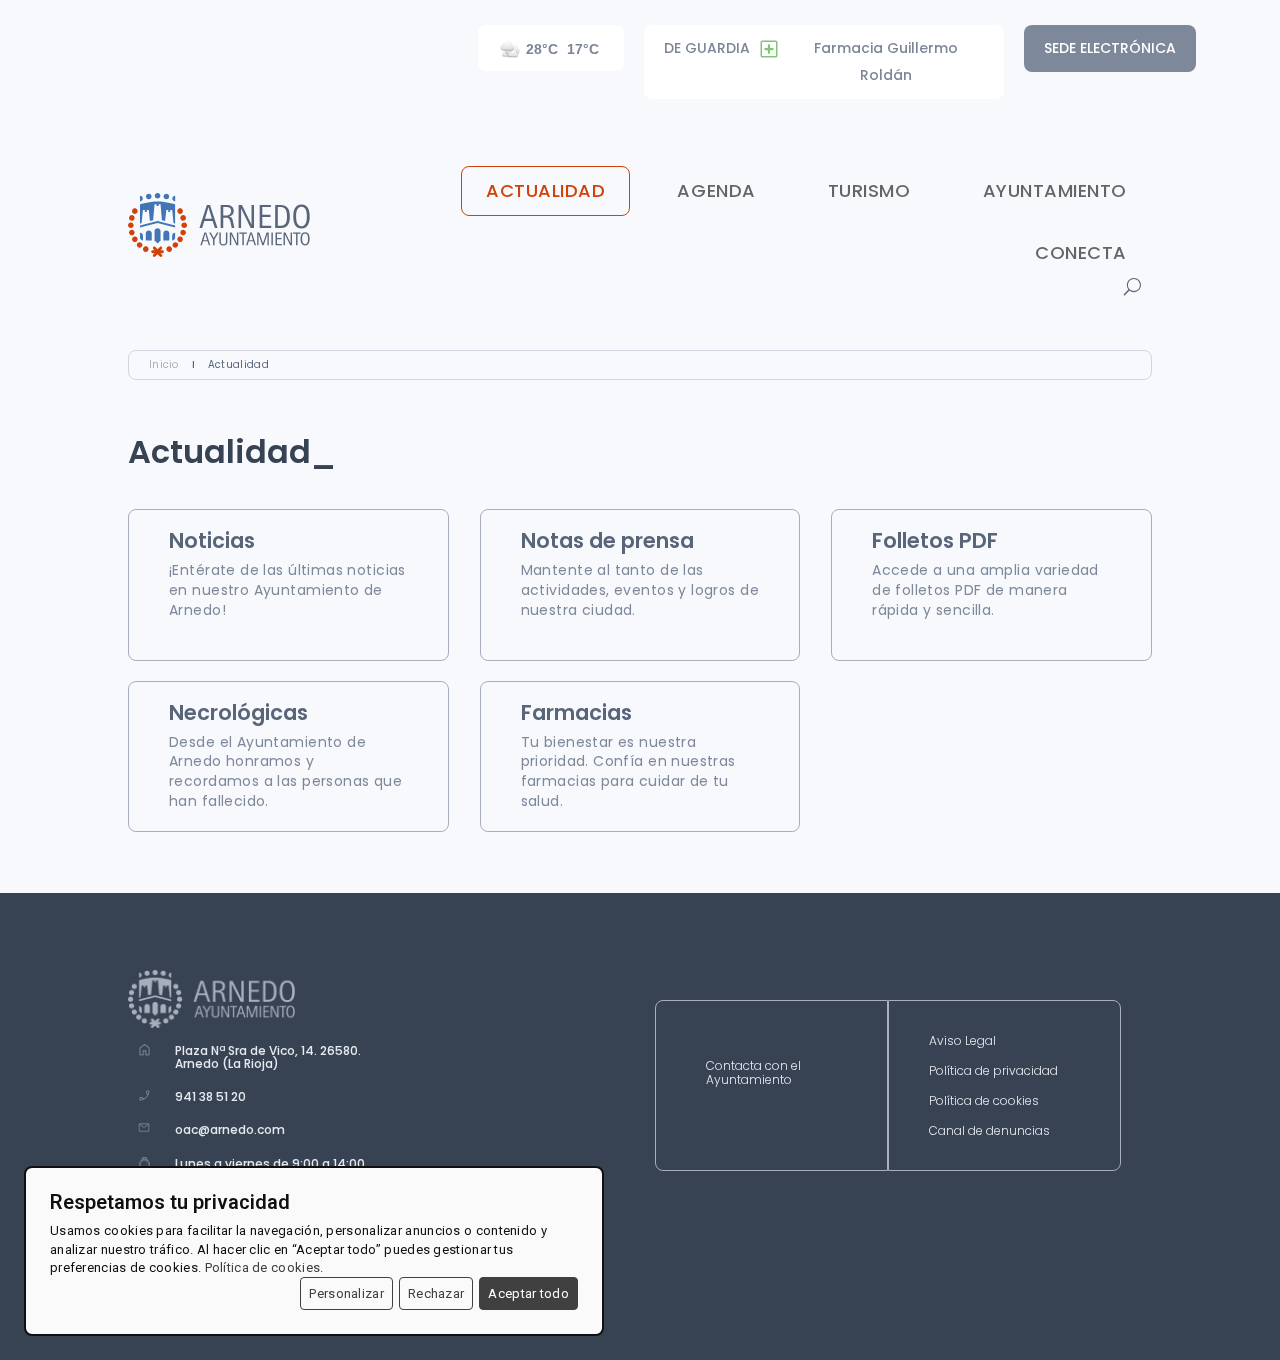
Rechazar (436, 1293)
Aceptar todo (528, 1293)
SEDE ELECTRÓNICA (1110, 48)
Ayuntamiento (1055, 190)
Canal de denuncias (989, 1131)
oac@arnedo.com (230, 1129)
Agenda (716, 190)
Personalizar (346, 1293)
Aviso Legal (962, 1041)
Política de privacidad (993, 1071)
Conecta (1081, 252)
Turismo (869, 190)
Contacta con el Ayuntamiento (753, 1073)
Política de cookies (984, 1101)
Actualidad (545, 190)
